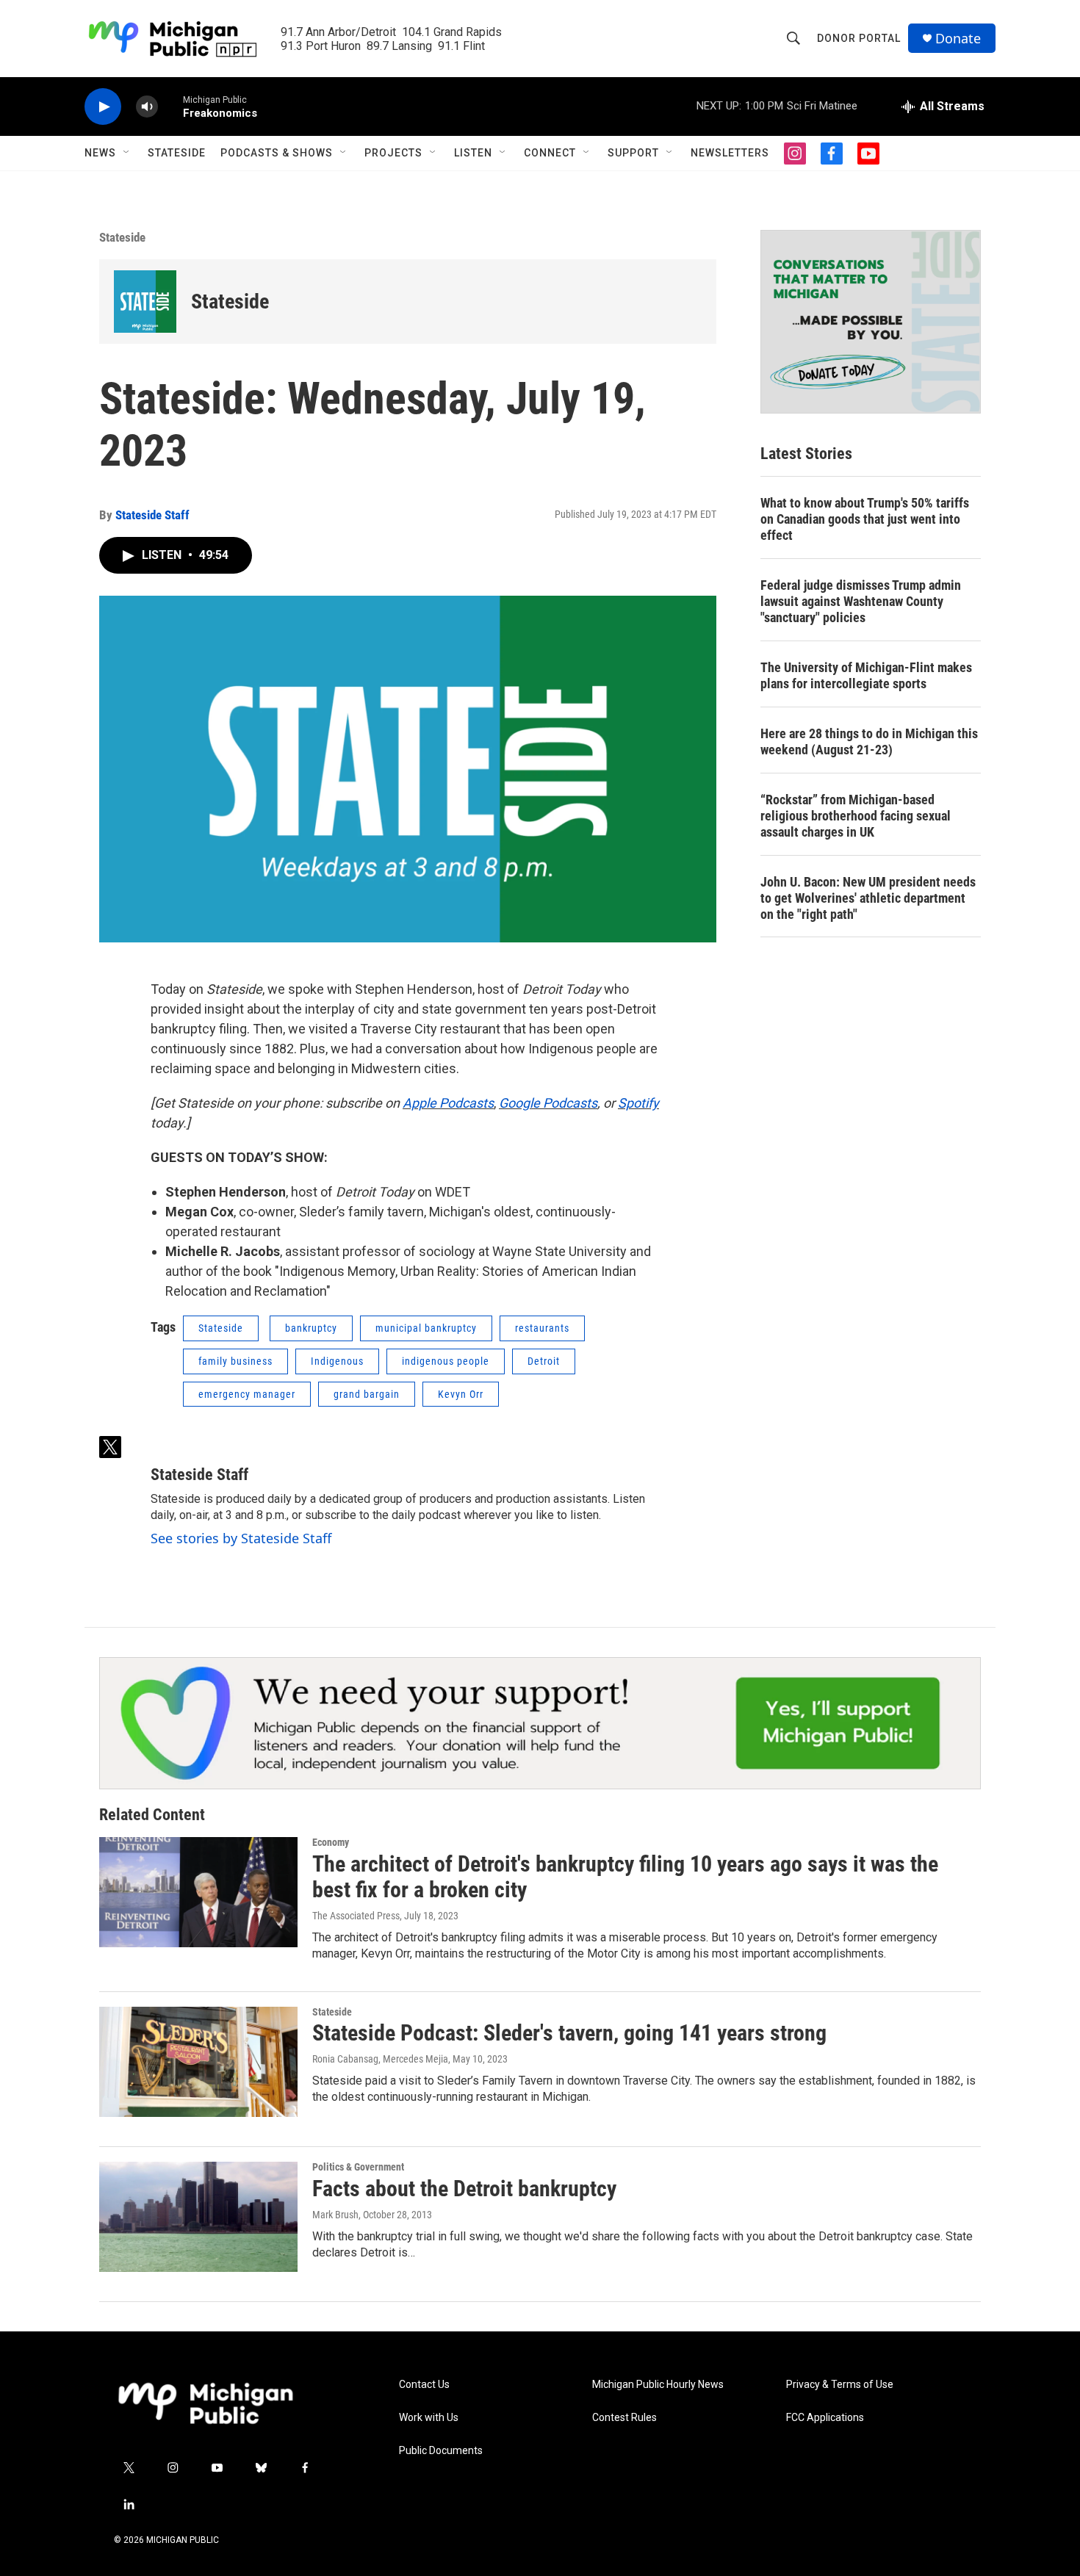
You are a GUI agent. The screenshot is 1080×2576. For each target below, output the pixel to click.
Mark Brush (335, 2215)
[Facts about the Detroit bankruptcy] (198, 2217)
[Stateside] (145, 302)
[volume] (147, 107)
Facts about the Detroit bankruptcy (464, 2189)
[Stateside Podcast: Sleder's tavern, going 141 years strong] (198, 2062)
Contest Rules (624, 2418)
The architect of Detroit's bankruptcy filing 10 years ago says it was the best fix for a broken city (625, 1877)
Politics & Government (358, 2167)
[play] (103, 107)
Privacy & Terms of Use (840, 2385)
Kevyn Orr (461, 1394)
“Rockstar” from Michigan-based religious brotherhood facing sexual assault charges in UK (856, 816)
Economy (331, 1842)
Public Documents (441, 2451)
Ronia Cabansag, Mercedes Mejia (380, 2059)
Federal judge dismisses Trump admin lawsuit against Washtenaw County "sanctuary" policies (861, 601)
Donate (958, 39)
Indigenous (337, 1361)
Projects (393, 153)
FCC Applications (825, 2418)
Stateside (177, 153)
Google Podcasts (548, 1103)
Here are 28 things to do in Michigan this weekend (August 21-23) (869, 742)
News (100, 153)
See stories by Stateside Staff (241, 1538)
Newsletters (730, 153)
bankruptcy (311, 1328)
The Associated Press (356, 1916)
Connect (550, 153)
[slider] (170, 106)
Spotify (638, 1103)
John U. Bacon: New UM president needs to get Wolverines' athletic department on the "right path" (868, 898)
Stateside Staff (152, 515)
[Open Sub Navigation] (127, 153)
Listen (473, 153)
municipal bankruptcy (426, 1328)
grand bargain (367, 1394)
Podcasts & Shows (277, 153)
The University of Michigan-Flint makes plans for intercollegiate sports (866, 675)
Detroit (544, 1361)
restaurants (542, 1328)
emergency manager (247, 1394)
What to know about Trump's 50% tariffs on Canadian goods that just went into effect (865, 519)
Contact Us (424, 2385)
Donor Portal (859, 38)
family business (235, 1361)
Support (633, 153)
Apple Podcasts (448, 1103)
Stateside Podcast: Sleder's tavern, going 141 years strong (569, 2033)
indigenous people (446, 1361)
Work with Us (429, 2418)
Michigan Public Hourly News (658, 2385)
